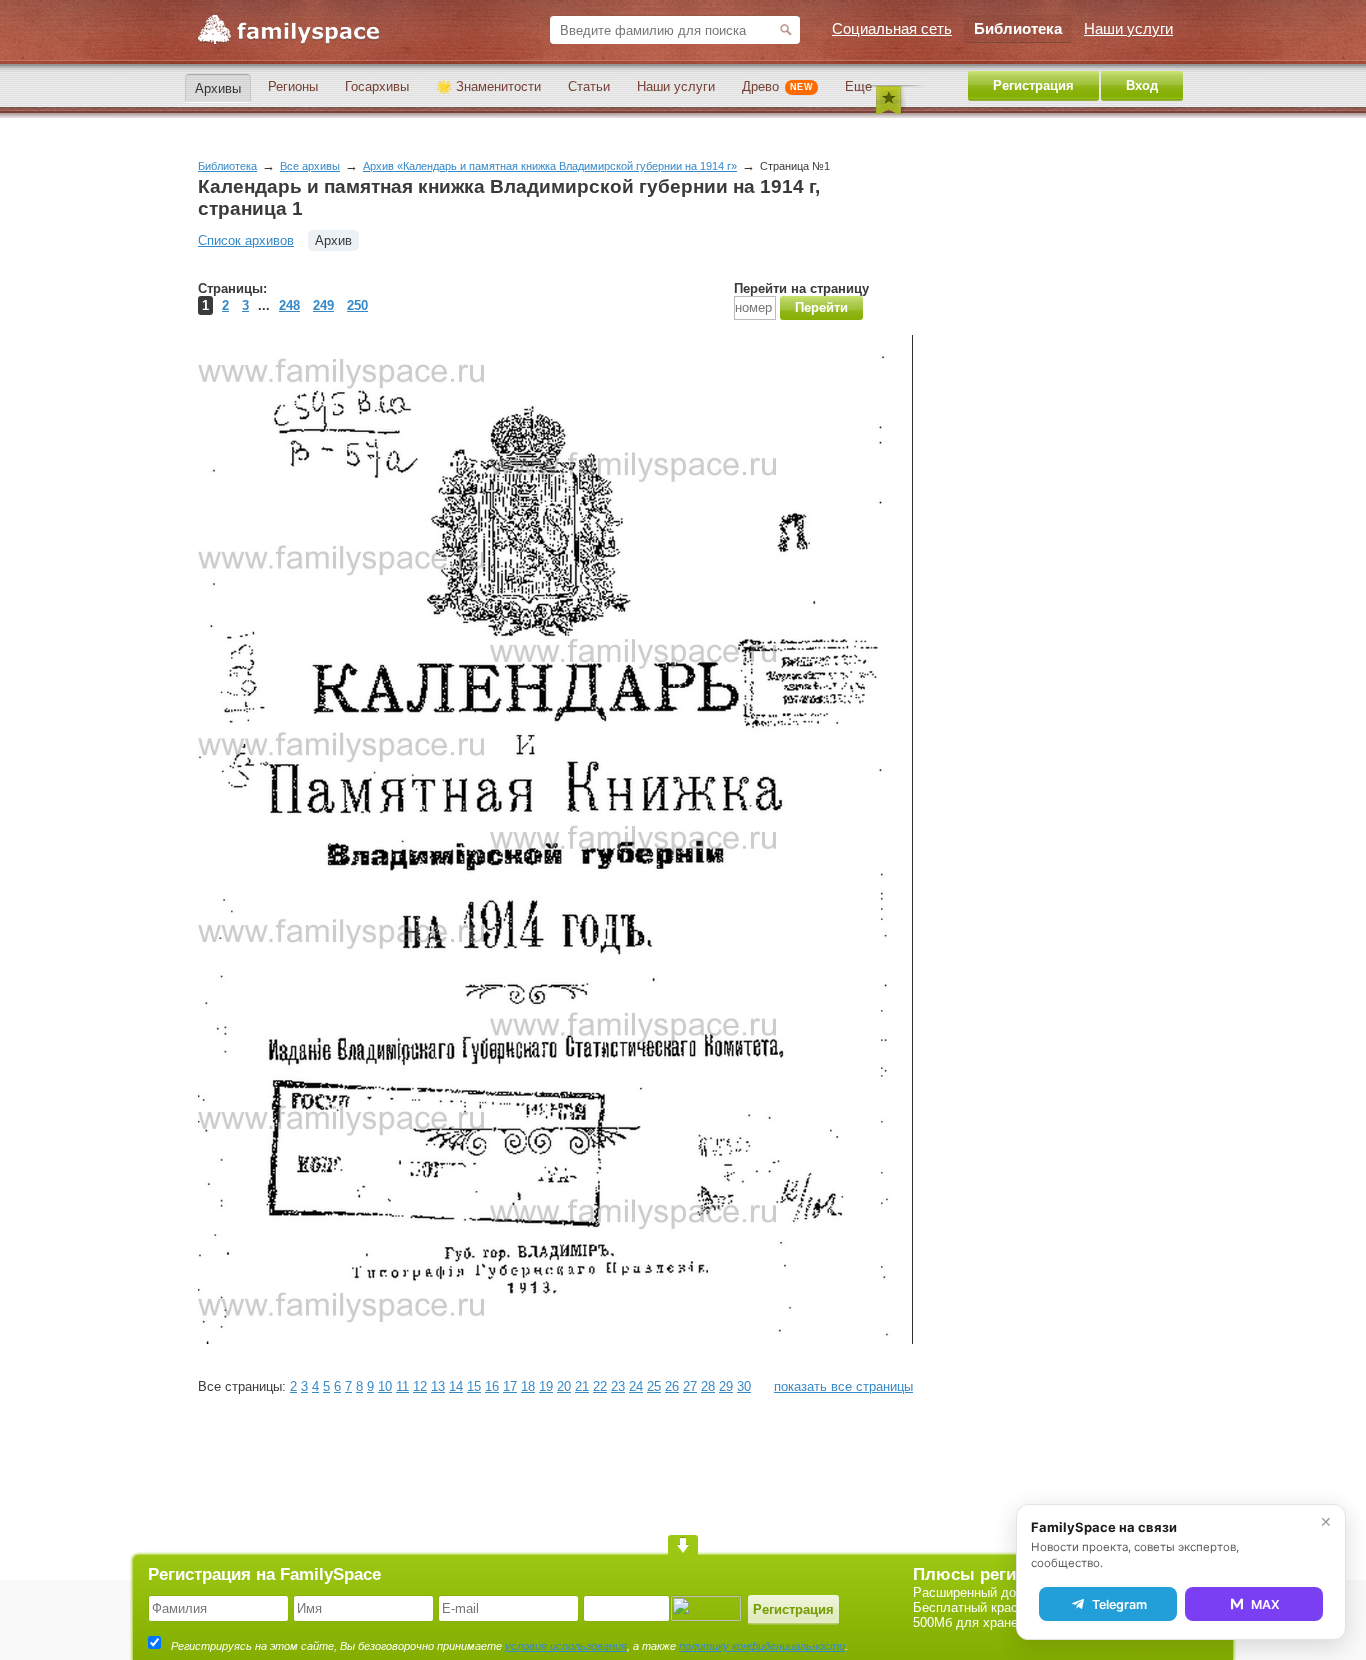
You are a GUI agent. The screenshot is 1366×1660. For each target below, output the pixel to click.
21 (582, 1386)
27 (690, 1386)
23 (618, 1386)
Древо (777, 86)
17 (510, 1386)
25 (654, 1386)
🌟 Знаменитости (488, 86)
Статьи (589, 86)
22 (600, 1386)
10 (385, 1386)
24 (636, 1386)
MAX (1265, 1604)
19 (546, 1386)
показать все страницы (843, 1386)
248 (289, 305)
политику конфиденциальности (762, 1646)
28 (708, 1386)
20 (564, 1386)
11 (402, 1386)
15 (474, 1386)
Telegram (1119, 1604)
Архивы (218, 88)
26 (672, 1386)
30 (744, 1386)
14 (456, 1386)
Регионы (293, 86)
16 (492, 1386)
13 (438, 1386)
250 (357, 305)
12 (420, 1386)
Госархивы (377, 86)
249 (323, 305)
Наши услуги (676, 86)
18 (528, 1386)
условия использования (566, 1646)
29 (726, 1386)
